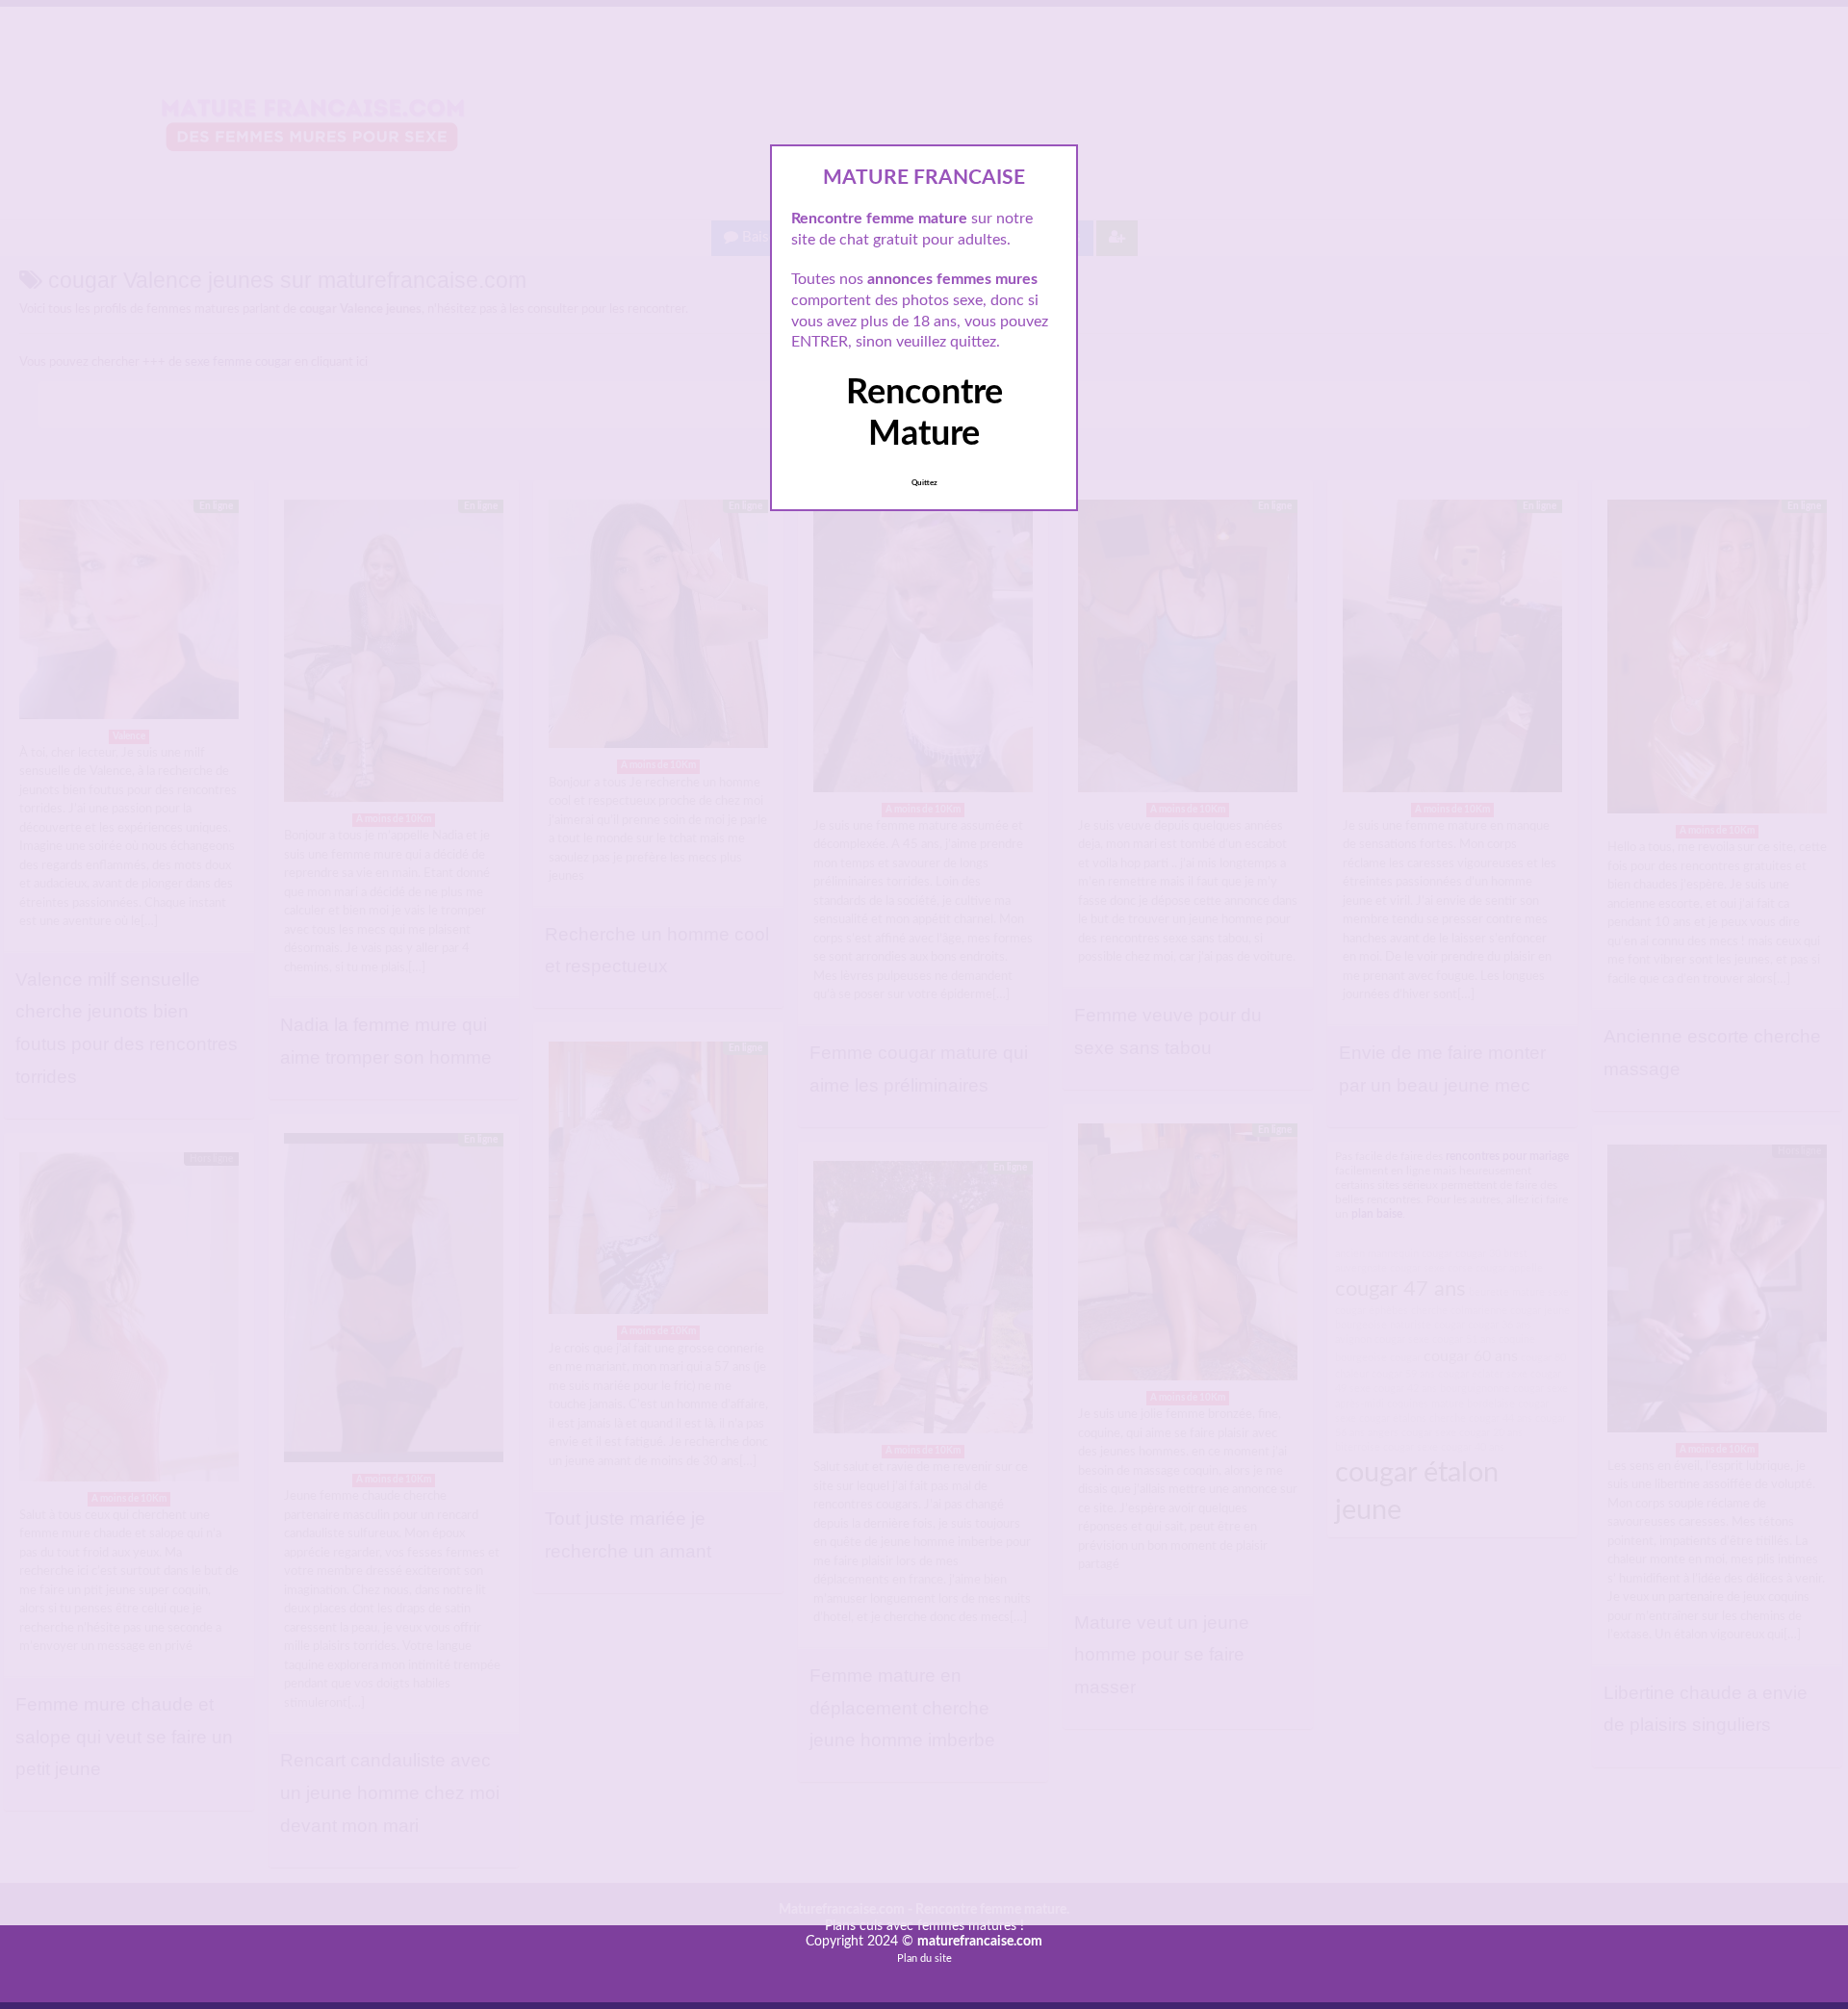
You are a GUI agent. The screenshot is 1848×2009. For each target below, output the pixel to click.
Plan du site (924, 1958)
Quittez (924, 483)
